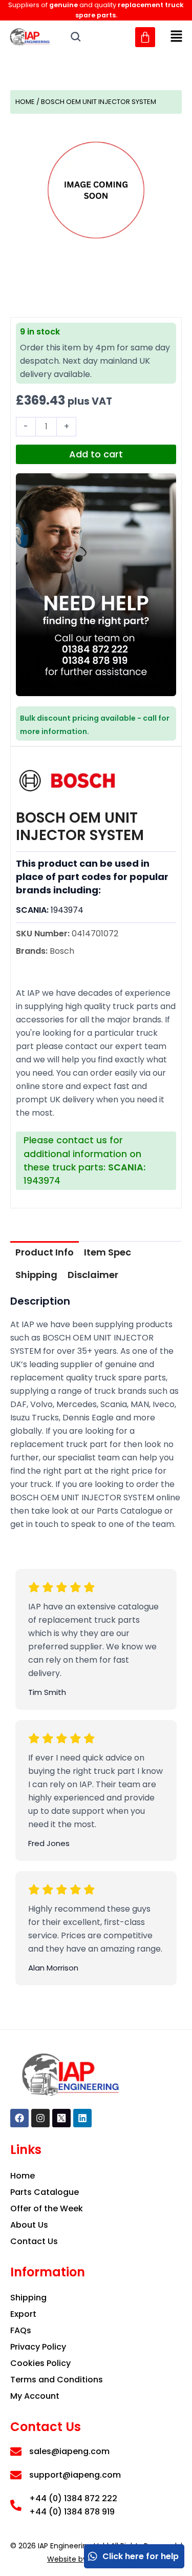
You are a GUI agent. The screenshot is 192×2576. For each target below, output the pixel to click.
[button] (177, 37)
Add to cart (96, 454)
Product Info (45, 1252)
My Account (35, 2396)
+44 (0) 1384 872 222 (73, 2498)
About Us (29, 2225)
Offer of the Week (47, 2208)
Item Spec (108, 1252)
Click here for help (141, 2556)
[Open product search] (76, 37)
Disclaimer (93, 1275)
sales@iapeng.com (69, 2451)
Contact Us (34, 2241)
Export (23, 2314)
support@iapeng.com (75, 2475)
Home (25, 102)
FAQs (21, 2330)
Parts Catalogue (45, 2192)
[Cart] (145, 37)
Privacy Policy (38, 2347)
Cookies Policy (40, 2363)
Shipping (36, 1275)
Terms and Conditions (57, 2380)
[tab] (45, 1252)
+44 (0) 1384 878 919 (72, 2512)
